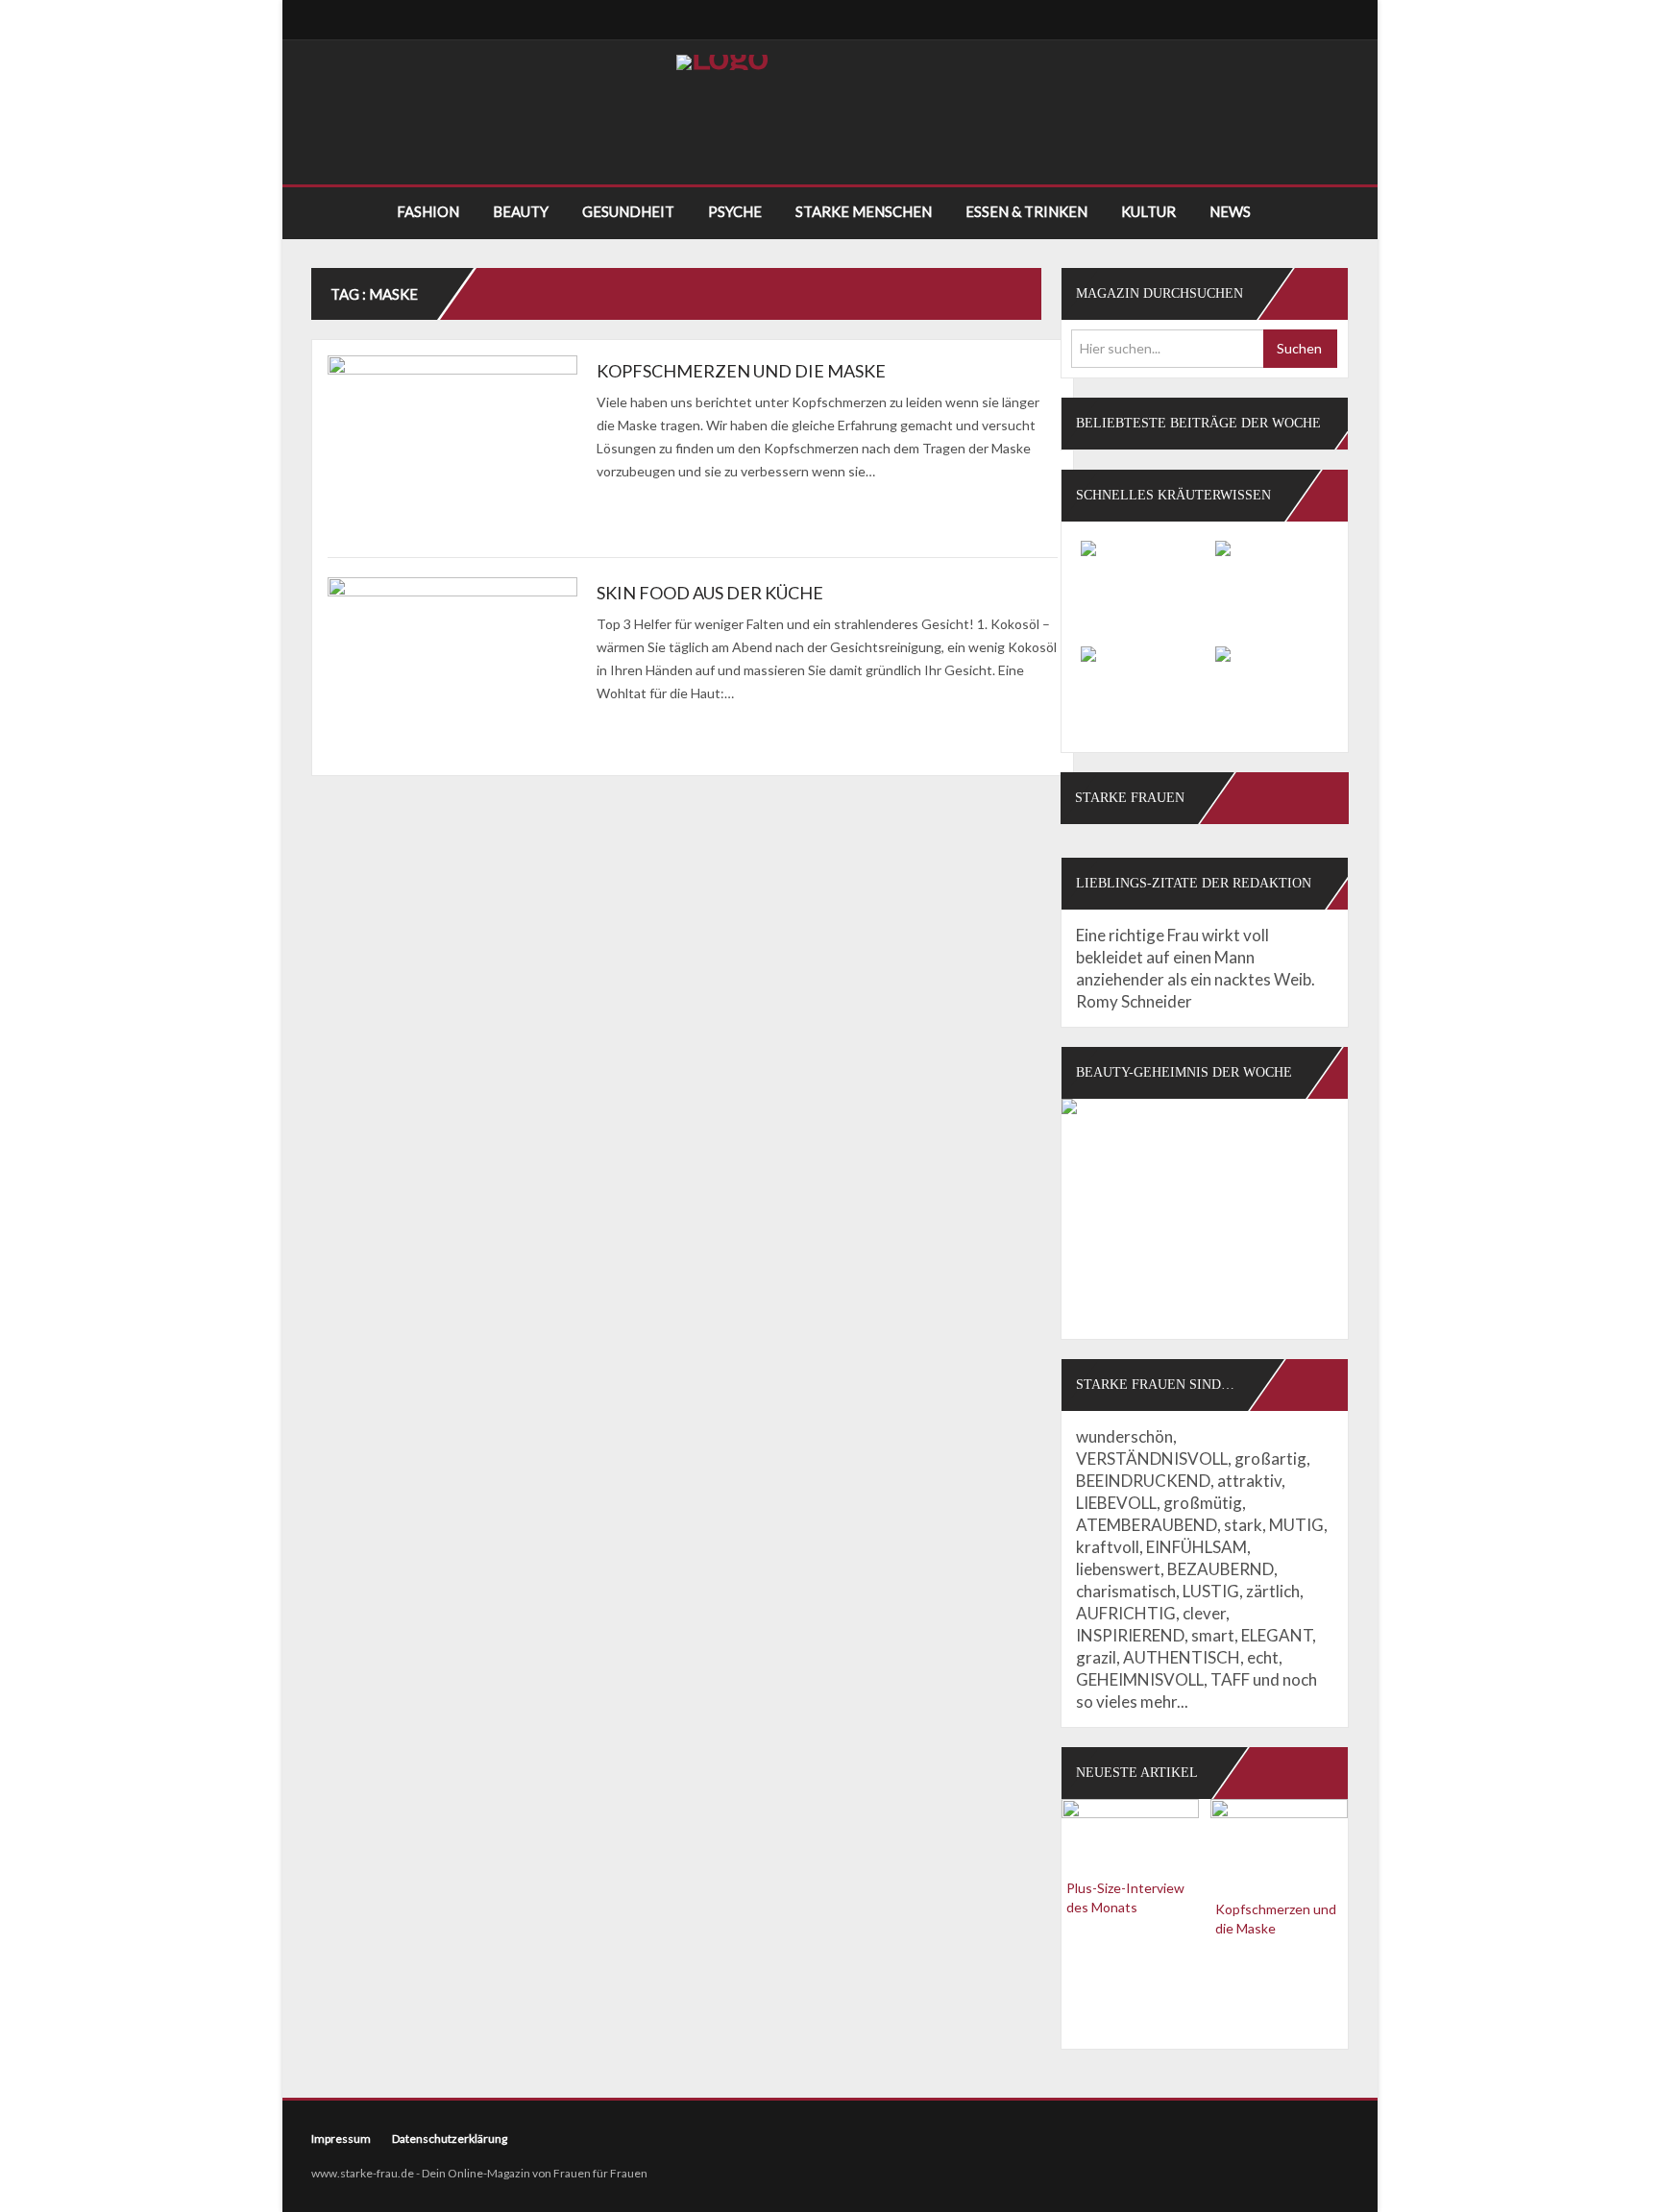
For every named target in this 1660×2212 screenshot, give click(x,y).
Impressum (341, 2139)
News (1230, 211)
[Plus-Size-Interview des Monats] (1130, 1832)
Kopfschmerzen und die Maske (741, 371)
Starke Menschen (864, 211)
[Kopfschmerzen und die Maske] (452, 452)
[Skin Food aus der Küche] (452, 674)
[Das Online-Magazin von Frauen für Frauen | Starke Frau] (722, 62)
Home (345, 212)
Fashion (428, 211)
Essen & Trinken (1026, 211)
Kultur (1148, 211)
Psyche (735, 211)
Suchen (1299, 348)
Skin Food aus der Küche (710, 593)
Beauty (521, 211)
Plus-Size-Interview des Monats (1125, 1897)
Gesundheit (628, 211)
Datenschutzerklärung (450, 2139)
